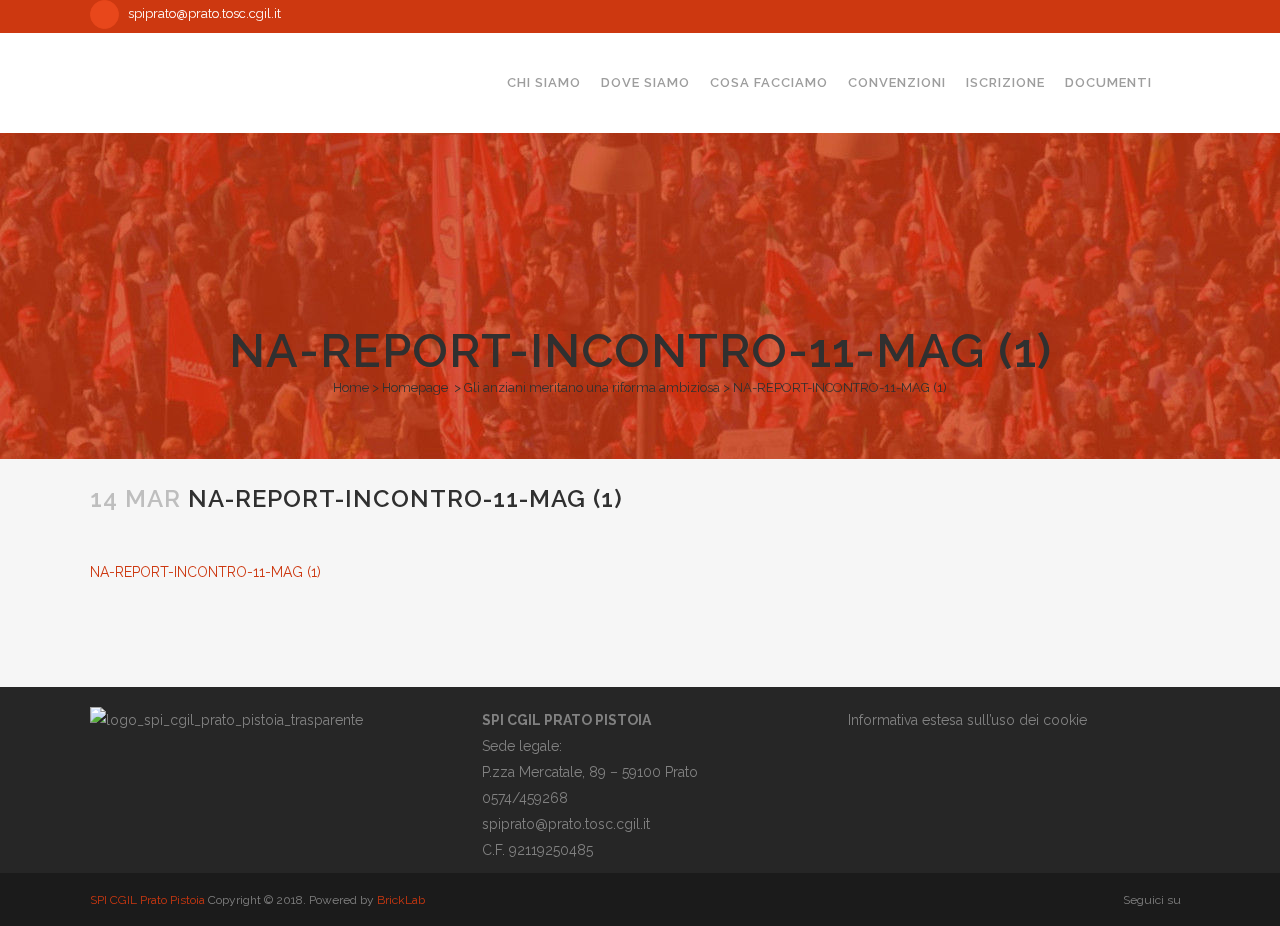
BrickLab (401, 900)
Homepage (415, 387)
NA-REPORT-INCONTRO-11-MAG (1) (205, 572)
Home (351, 387)
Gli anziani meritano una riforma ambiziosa (592, 387)
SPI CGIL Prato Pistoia (147, 900)
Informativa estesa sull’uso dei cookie (967, 720)
